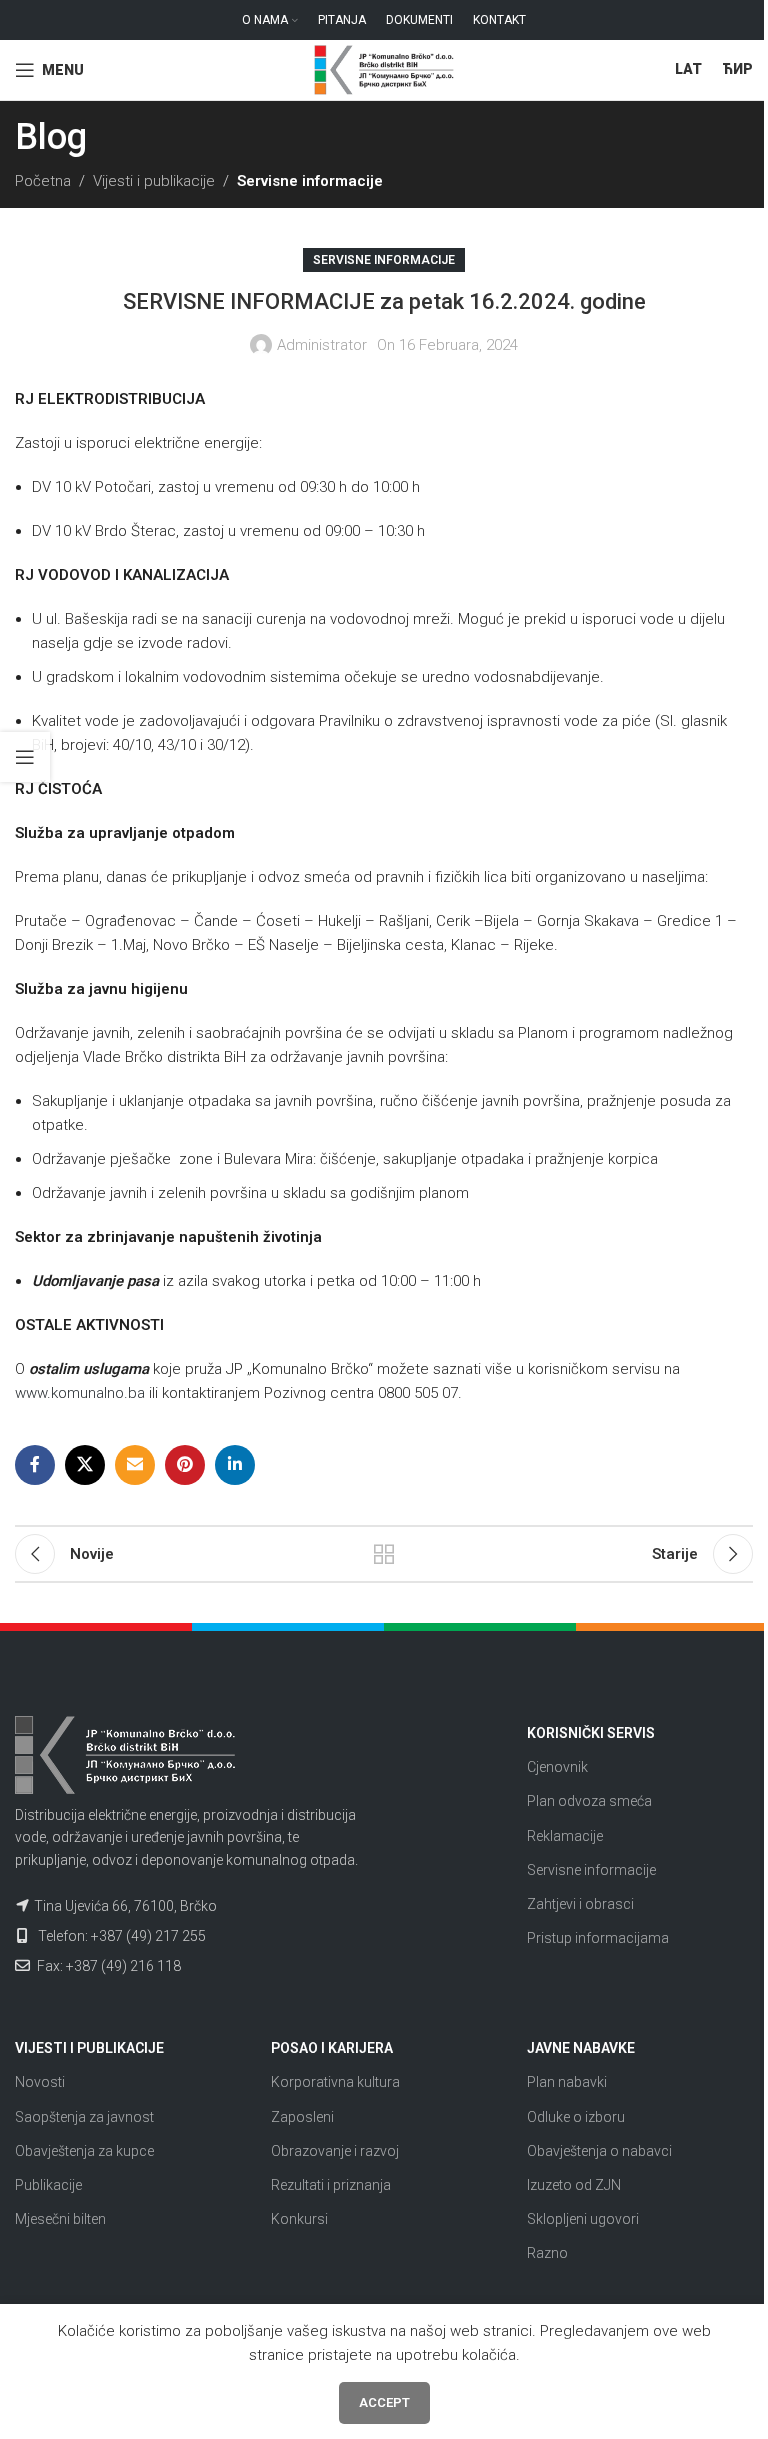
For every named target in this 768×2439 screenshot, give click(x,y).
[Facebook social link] (35, 1465)
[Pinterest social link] (185, 1465)
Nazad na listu (384, 1554)
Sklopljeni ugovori (583, 2219)
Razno (547, 2253)
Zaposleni (302, 2117)
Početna (43, 181)
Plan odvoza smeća (589, 1801)
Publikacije (48, 2185)
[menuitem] (688, 70)
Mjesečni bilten (60, 2219)
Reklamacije (565, 1836)
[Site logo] (384, 69)
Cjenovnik (557, 1767)
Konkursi (299, 2219)
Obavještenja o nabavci (599, 2151)
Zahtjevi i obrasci (580, 1904)
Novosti (40, 2082)
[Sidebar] (25, 757)
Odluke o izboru (576, 2117)
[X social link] (85, 1465)
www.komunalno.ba (80, 1393)
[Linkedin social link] (235, 1465)
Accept (384, 2402)
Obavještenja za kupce (84, 2151)
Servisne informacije (310, 181)
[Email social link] (135, 1465)
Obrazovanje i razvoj (335, 2151)
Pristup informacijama (598, 1938)
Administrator (322, 345)
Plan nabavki (567, 2082)
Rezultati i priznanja (331, 2185)
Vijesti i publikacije (154, 181)
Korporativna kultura (335, 2082)
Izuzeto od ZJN (574, 2185)
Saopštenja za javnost (84, 2117)
